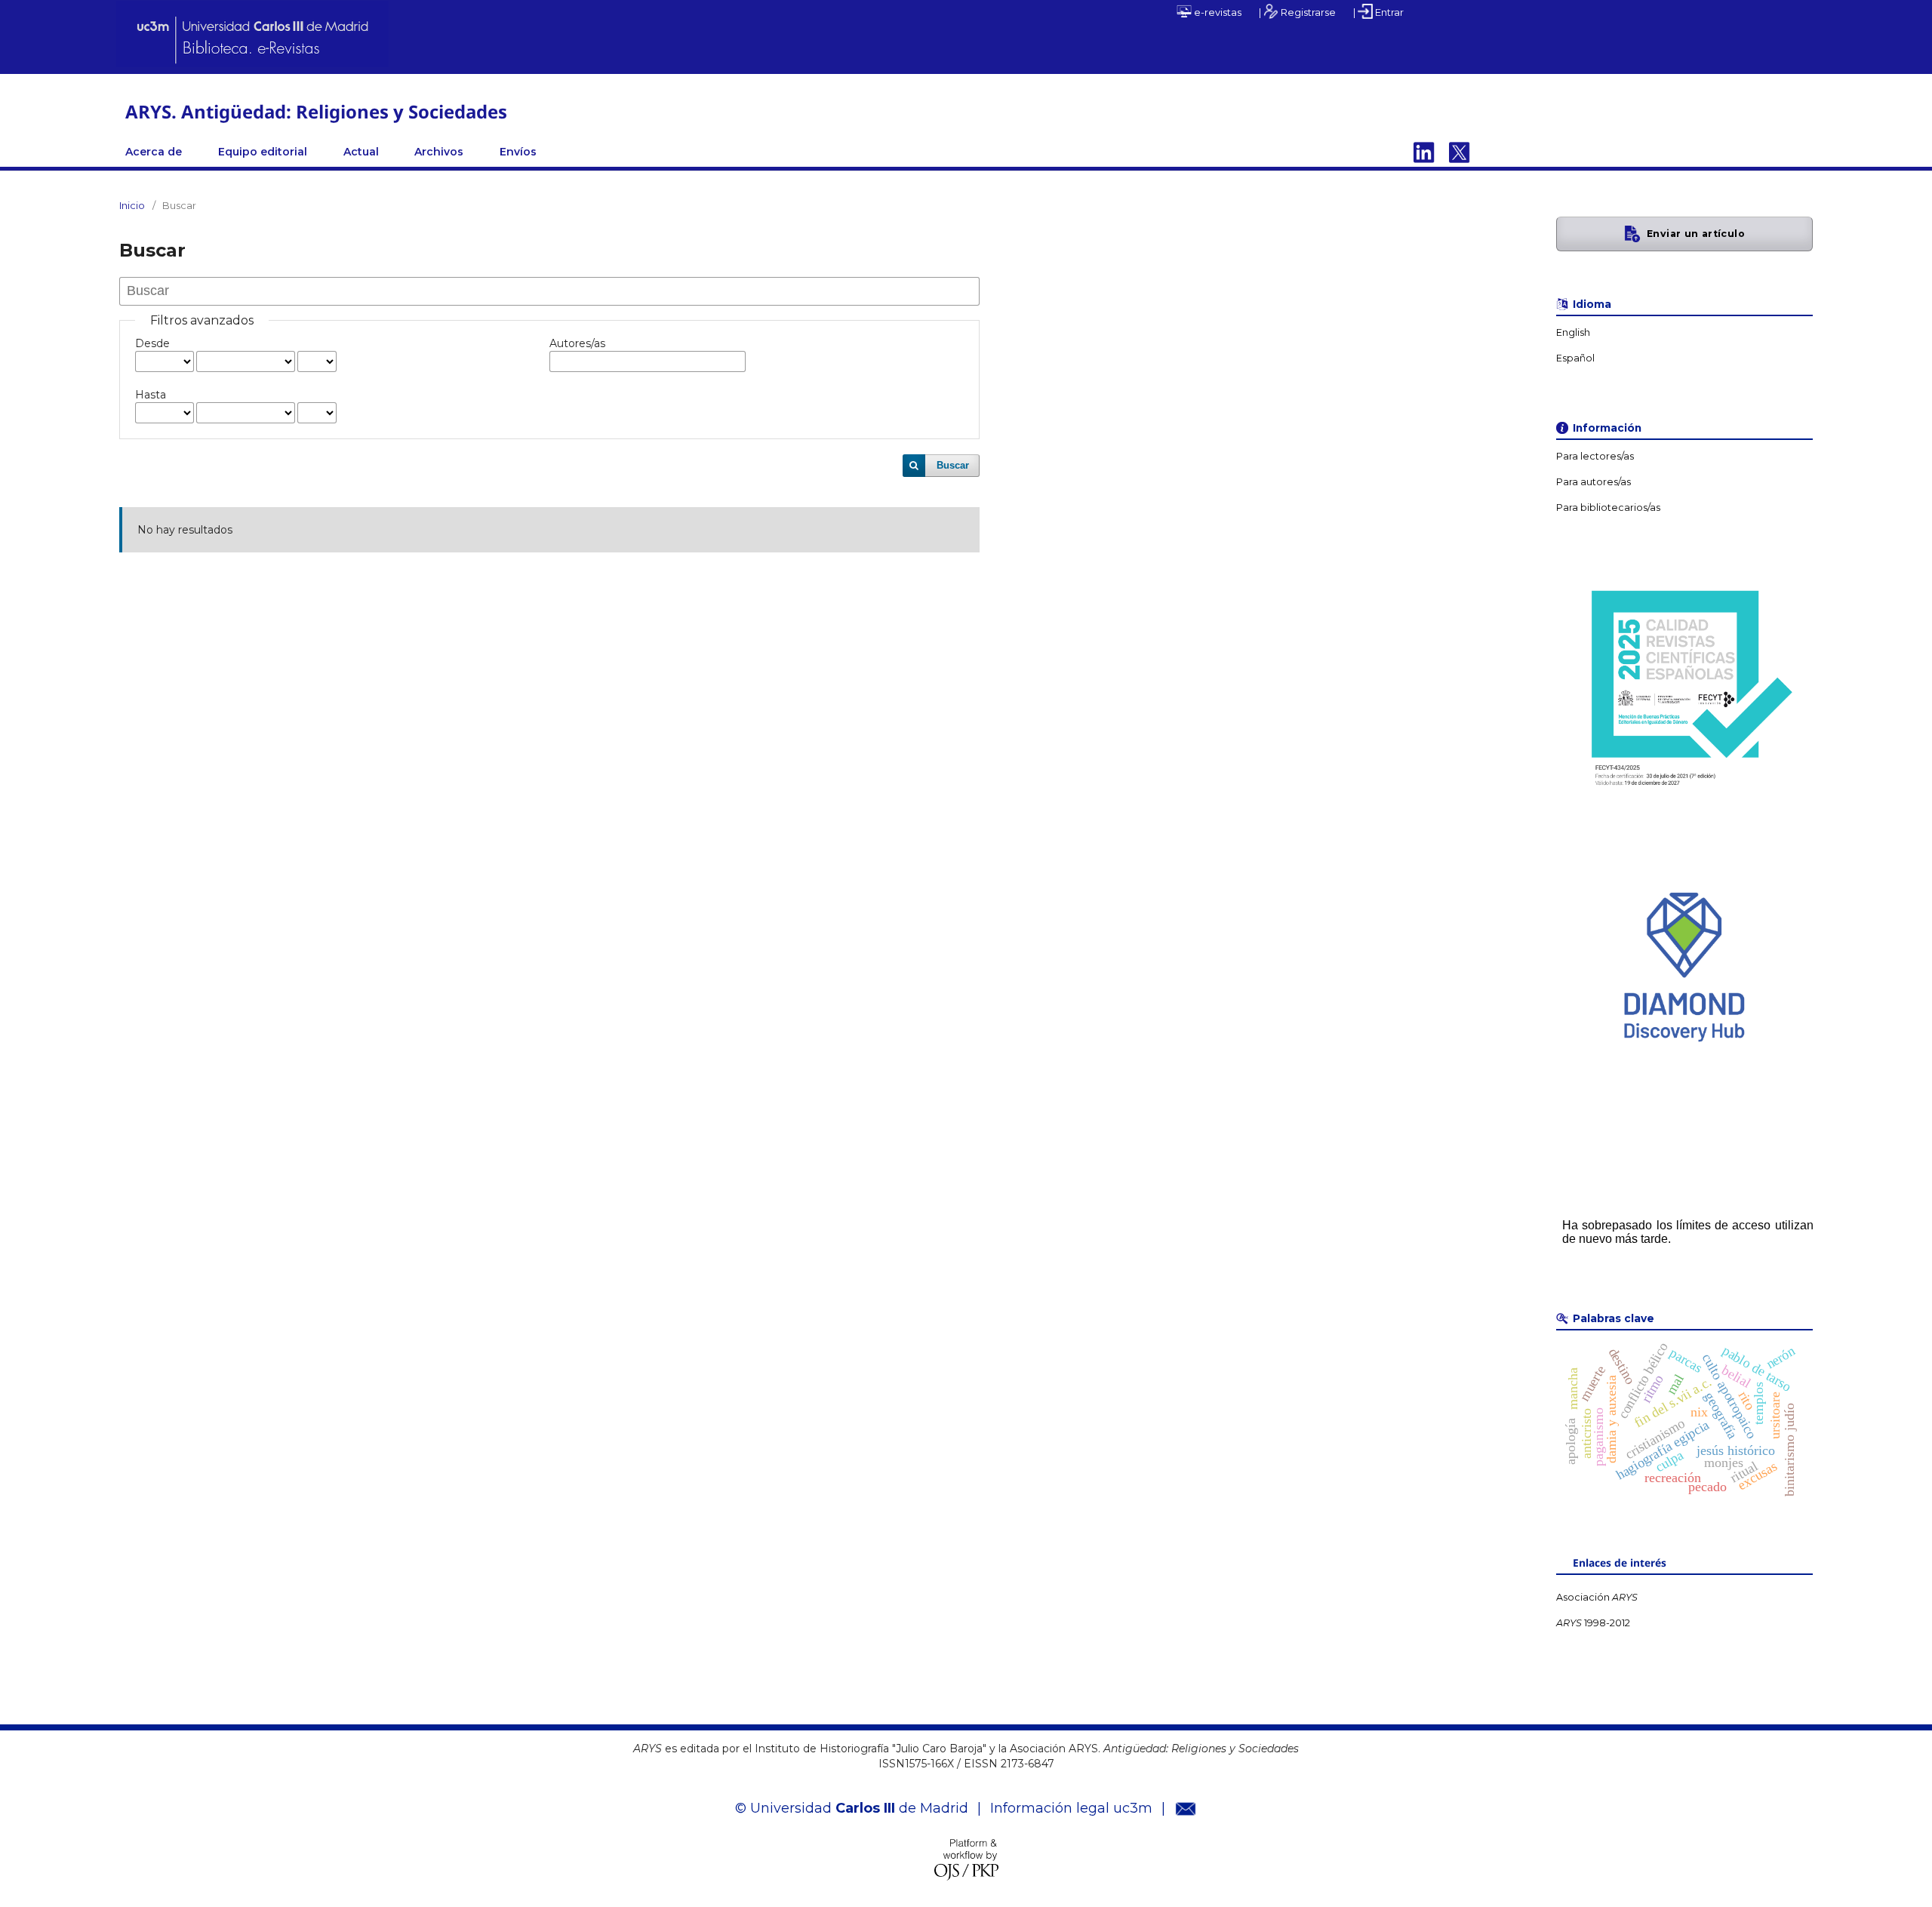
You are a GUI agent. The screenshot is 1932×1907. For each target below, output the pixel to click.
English (1573, 332)
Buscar (953, 465)
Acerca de (154, 152)
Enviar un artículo (1696, 234)
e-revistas (1217, 12)
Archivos (439, 152)
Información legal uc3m (1071, 1808)
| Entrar (1378, 12)
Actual (361, 152)
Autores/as (577, 343)
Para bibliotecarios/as (1608, 508)
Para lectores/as (1595, 456)
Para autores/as (1594, 482)
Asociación (1597, 1597)
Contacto (1460, 152)
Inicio (132, 205)
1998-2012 (1593, 1623)
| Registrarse (1297, 12)
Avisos (1424, 152)
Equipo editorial (263, 152)
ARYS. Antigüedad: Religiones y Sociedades (316, 111)
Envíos (518, 152)
